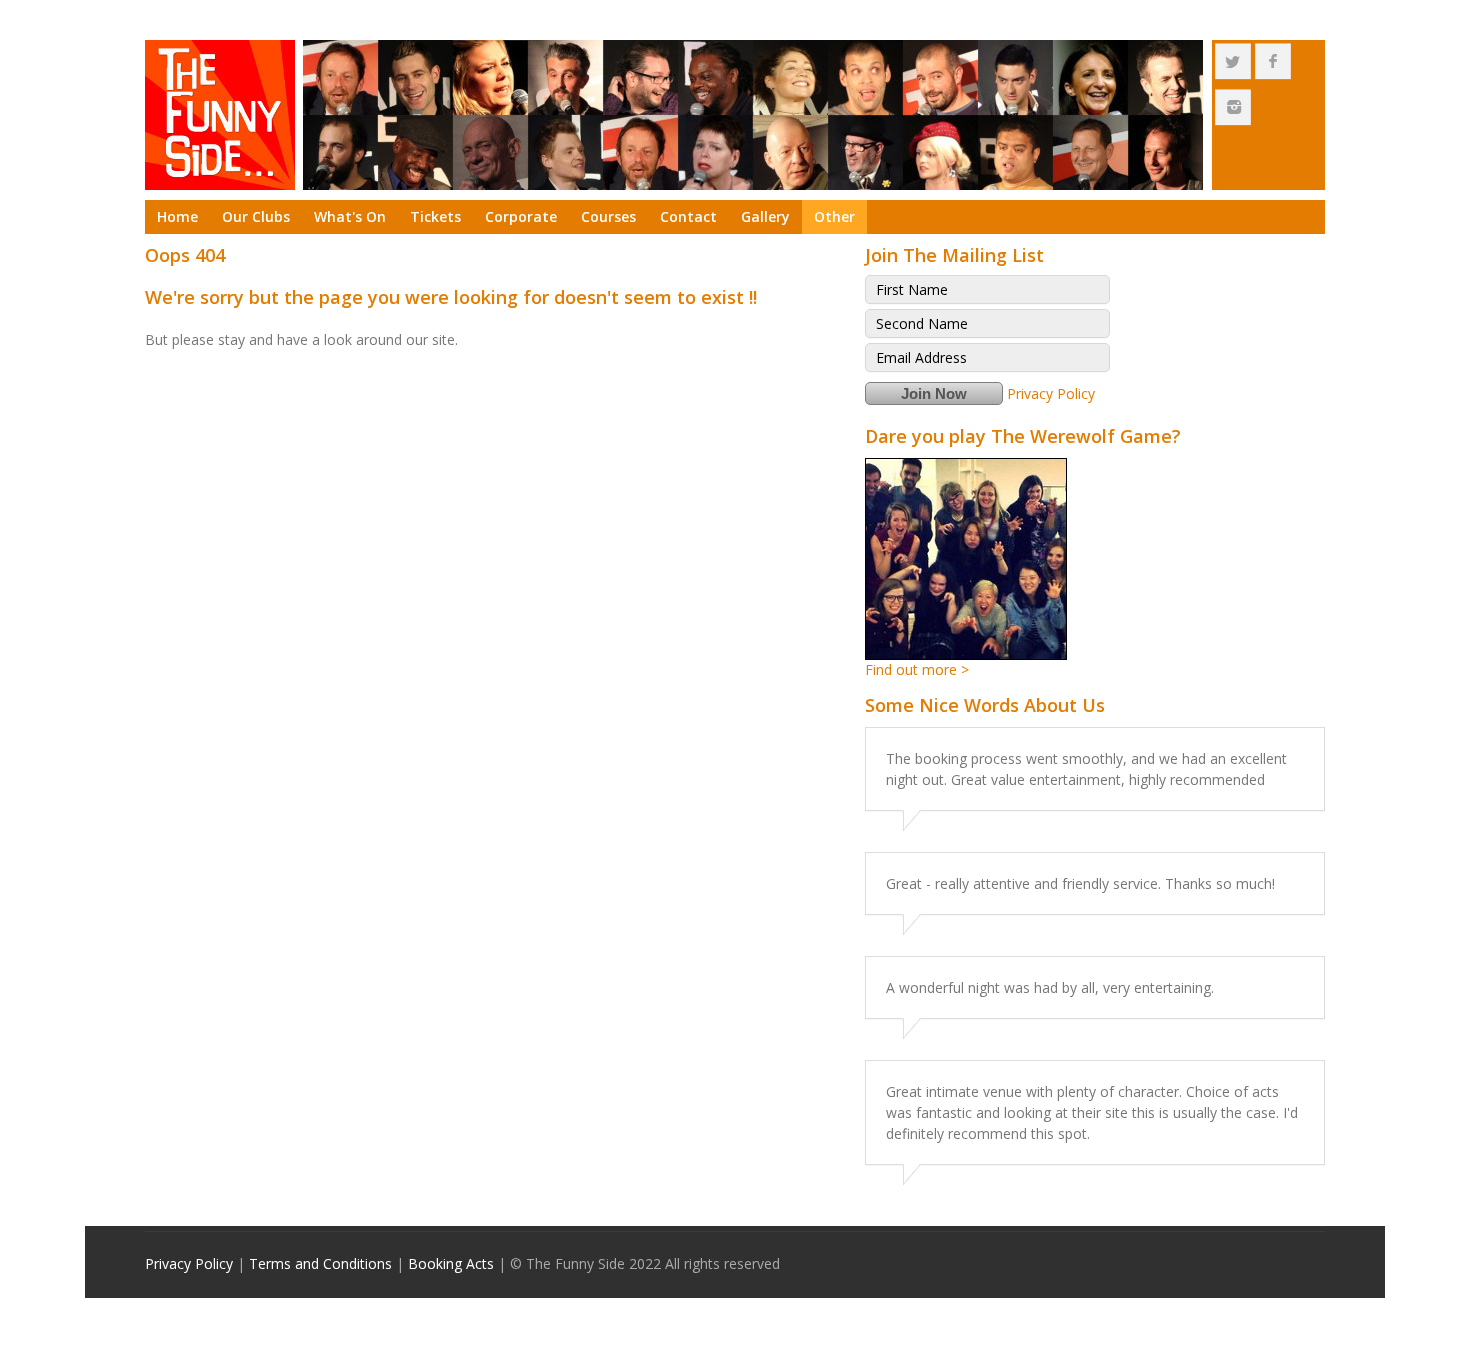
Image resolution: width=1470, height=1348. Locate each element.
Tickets (435, 216)
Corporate (521, 216)
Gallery (765, 216)
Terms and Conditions (320, 1263)
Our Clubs (256, 216)
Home (177, 216)
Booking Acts (451, 1263)
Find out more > (917, 669)
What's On (350, 216)
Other (834, 216)
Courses (608, 216)
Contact (688, 216)
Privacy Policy (1051, 393)
